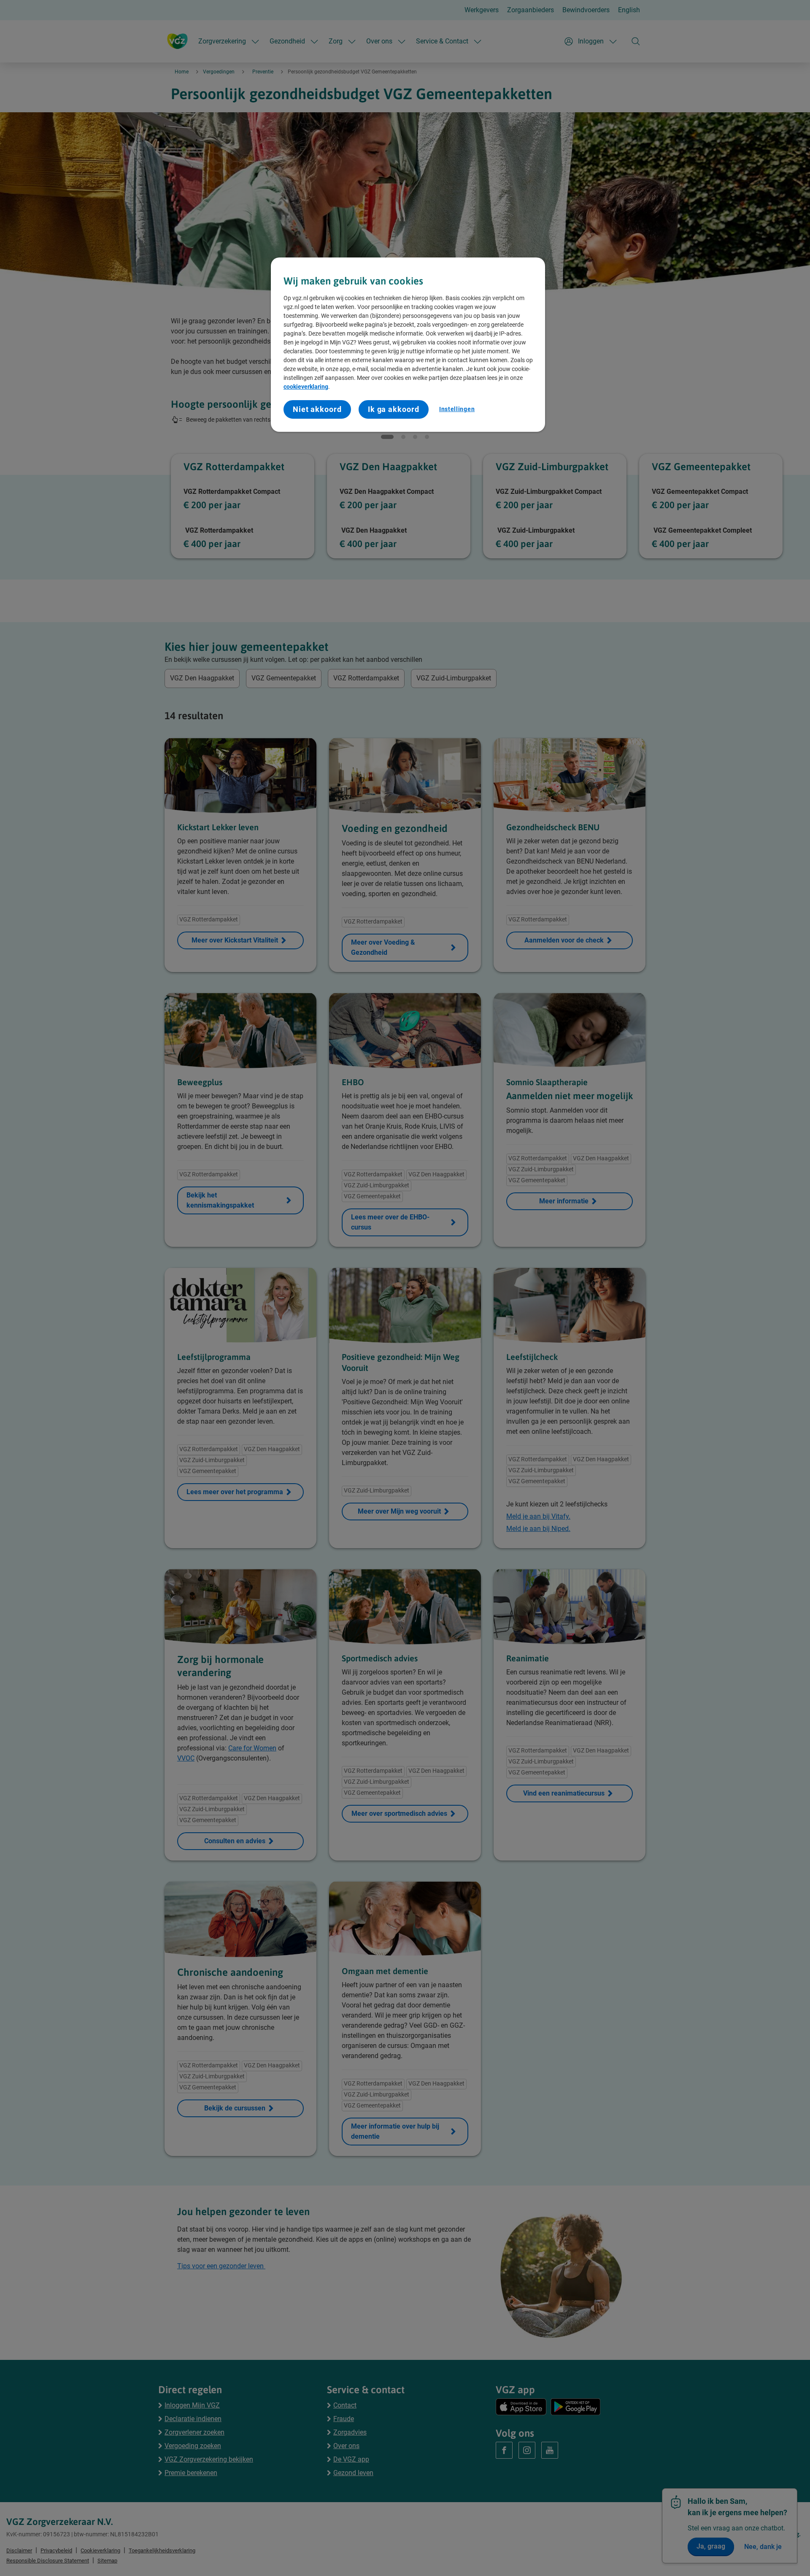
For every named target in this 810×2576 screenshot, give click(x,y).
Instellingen (457, 409)
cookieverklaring (306, 387)
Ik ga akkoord (394, 409)
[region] (408, 345)
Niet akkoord (317, 409)
